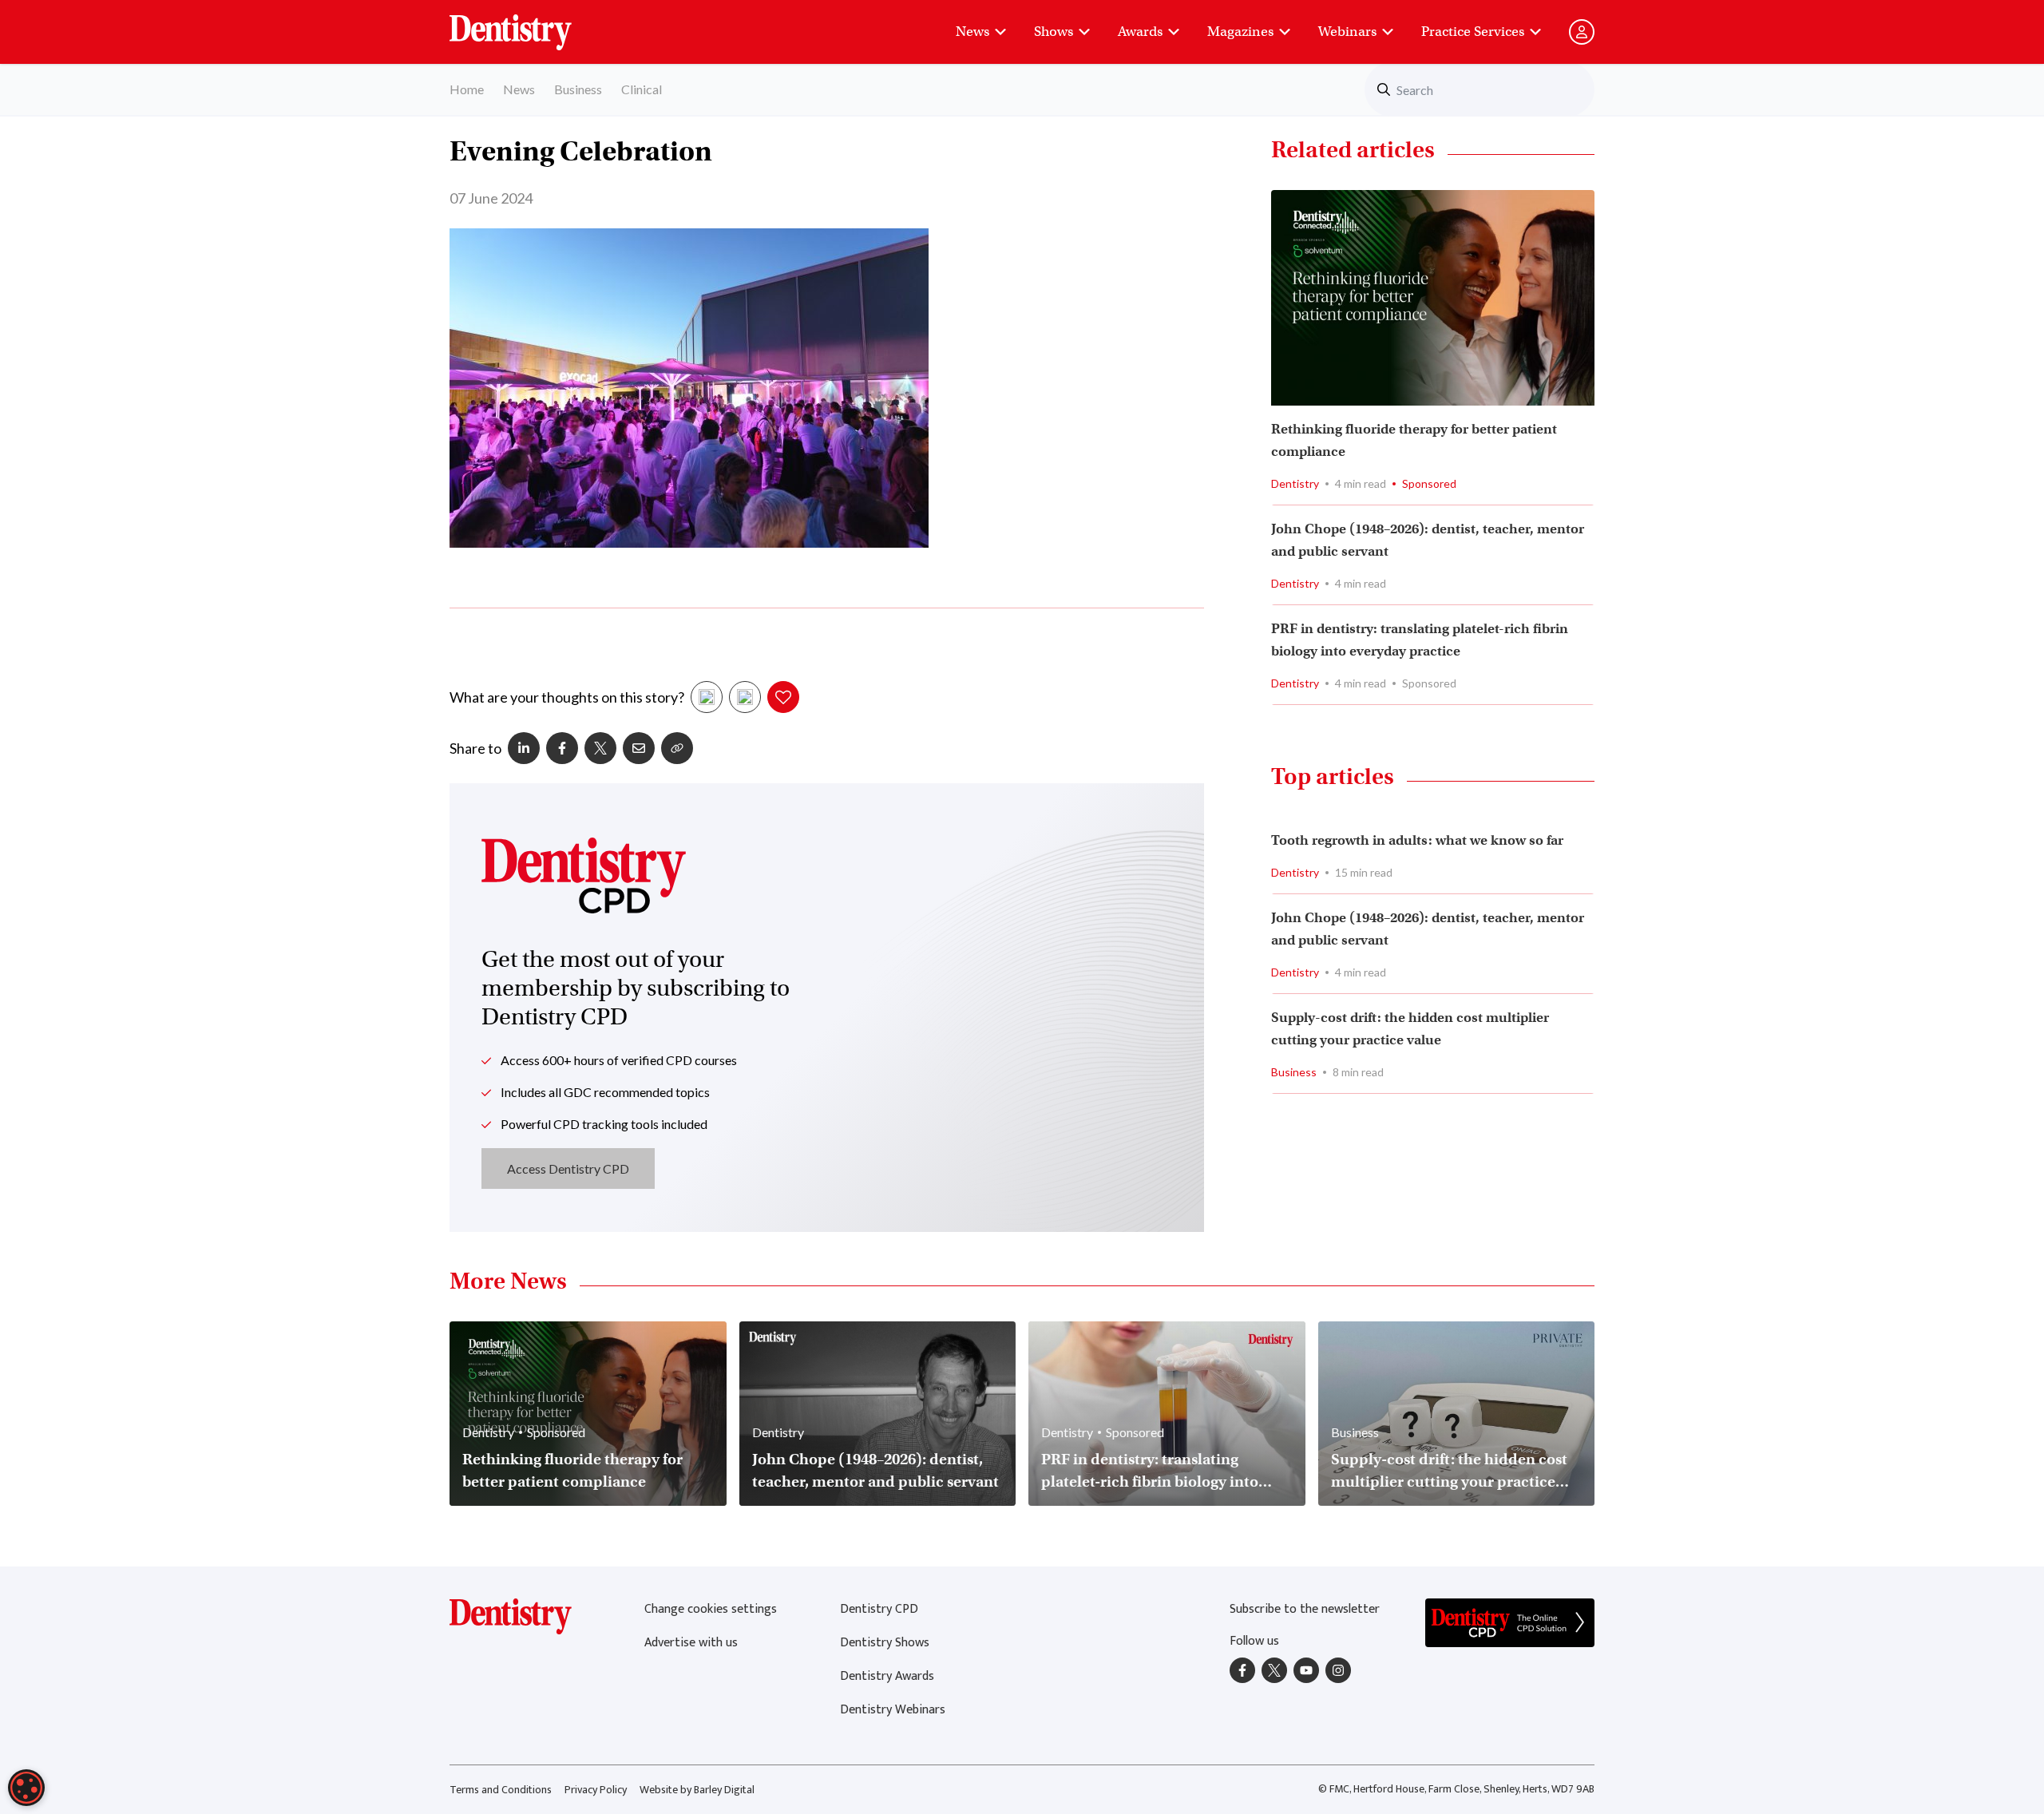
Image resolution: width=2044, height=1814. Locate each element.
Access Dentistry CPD (568, 1168)
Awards (1140, 32)
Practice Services (1473, 32)
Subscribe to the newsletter (1305, 1609)
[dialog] (26, 1788)
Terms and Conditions (501, 1790)
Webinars (1347, 32)
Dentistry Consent (530, 24)
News (972, 32)
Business (578, 89)
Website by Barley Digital (697, 1790)
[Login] (1582, 32)
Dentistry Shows (885, 1643)
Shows (1054, 32)
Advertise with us (691, 1643)
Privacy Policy (596, 1790)
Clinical (642, 89)
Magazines (1240, 32)
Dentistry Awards (887, 1676)
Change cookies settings (711, 1609)
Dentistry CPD (879, 1609)
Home (467, 89)
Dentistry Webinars (893, 1710)
